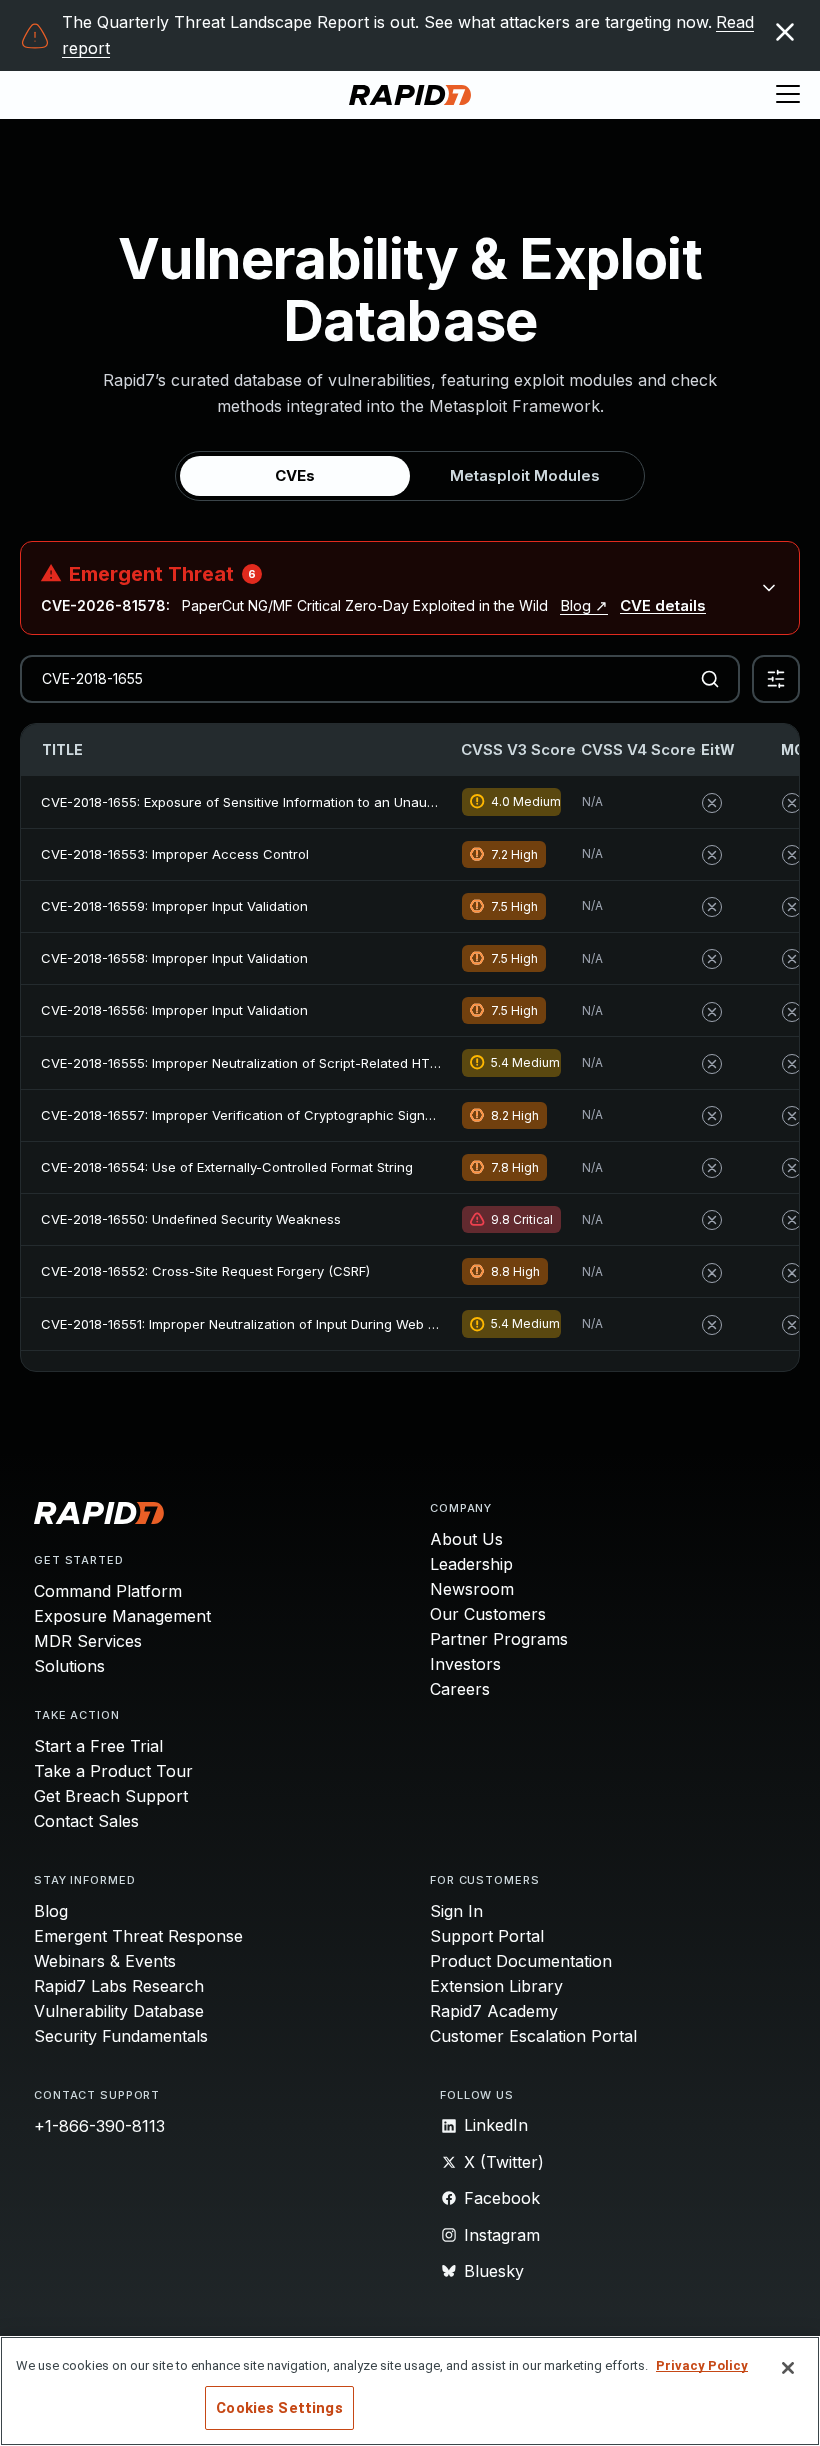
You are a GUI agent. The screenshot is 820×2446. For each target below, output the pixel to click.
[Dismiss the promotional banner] (785, 32)
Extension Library (496, 1986)
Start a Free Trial (98, 1746)
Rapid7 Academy (494, 2011)
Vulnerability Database (119, 2011)
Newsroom (472, 1589)
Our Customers (488, 1614)
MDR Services (88, 1641)
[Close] (788, 2368)
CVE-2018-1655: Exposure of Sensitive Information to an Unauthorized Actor (278, 802)
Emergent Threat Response (138, 1936)
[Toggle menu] (788, 95)
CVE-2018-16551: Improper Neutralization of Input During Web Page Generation (287, 1324)
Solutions (69, 1666)
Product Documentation (521, 1961)
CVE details (663, 605)
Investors (465, 1664)
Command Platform (108, 1591)
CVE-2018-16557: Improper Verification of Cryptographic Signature (249, 1115)
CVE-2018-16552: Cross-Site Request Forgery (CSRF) (205, 1271)
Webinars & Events (105, 1961)
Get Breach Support (111, 1796)
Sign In (456, 1911)
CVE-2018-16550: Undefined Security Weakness (191, 1219)
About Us (466, 1539)
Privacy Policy (702, 2365)
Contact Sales (86, 1821)
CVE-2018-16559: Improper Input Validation (174, 906)
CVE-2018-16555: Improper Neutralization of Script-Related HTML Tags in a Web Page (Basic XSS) (347, 1063)
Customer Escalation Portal (533, 2036)
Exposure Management (122, 1616)
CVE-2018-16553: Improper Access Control (175, 854)
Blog (51, 1911)
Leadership (471, 1564)
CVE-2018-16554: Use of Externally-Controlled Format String (227, 1167)
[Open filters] (776, 679)
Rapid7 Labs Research (119, 1986)
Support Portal (487, 1936)
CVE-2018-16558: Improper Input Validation (174, 958)
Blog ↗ (584, 605)
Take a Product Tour (113, 1771)
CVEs (295, 475)
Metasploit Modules (525, 475)
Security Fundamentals (121, 2036)
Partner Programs (499, 1639)
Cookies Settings (279, 2408)
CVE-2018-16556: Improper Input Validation (174, 1010)
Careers (460, 1689)
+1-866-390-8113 (99, 2126)
